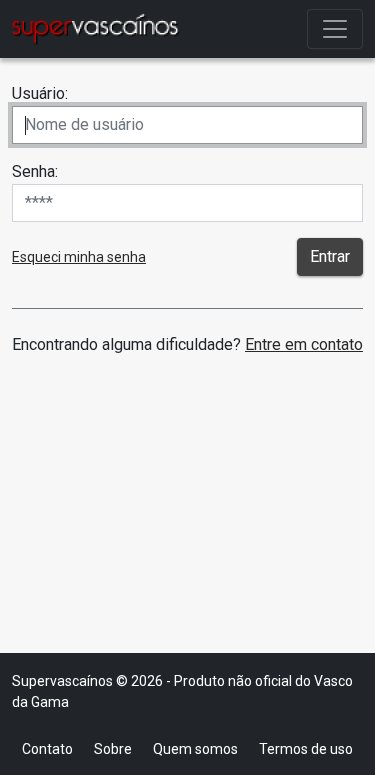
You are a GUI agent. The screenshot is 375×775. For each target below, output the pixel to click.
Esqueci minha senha (79, 257)
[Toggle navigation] (335, 29)
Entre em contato (304, 344)
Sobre (113, 749)
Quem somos (195, 749)
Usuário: (40, 93)
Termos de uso (306, 749)
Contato (47, 749)
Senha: (35, 171)
